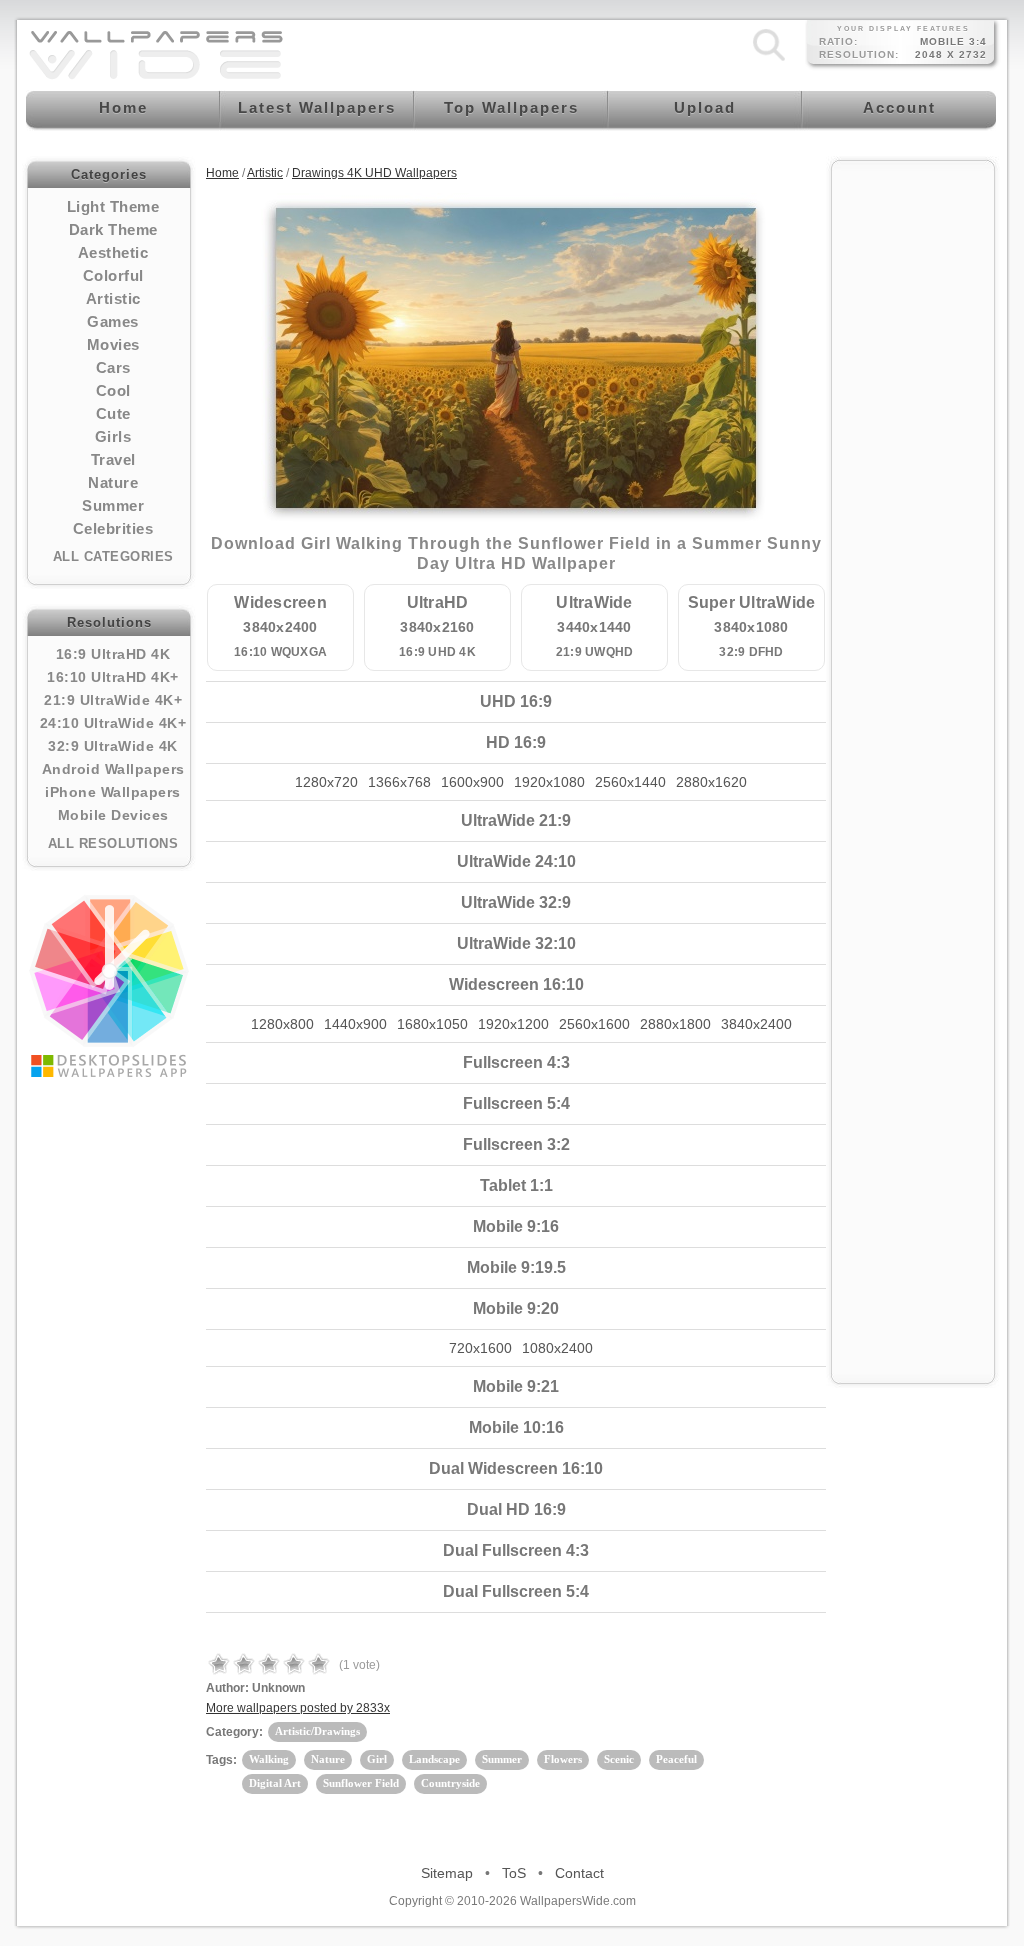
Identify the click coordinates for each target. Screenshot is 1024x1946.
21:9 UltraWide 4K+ (113, 700)
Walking (269, 1759)
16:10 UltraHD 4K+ (113, 677)
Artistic (113, 298)
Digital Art (275, 1783)
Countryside (450, 1783)
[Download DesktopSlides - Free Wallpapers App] (109, 986)
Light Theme (113, 206)
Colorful (113, 275)
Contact (579, 1873)
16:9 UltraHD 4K (113, 654)
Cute (113, 413)
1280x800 (282, 1024)
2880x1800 (675, 1024)
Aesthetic (113, 252)
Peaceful (676, 1759)
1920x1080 (549, 782)
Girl (377, 1759)
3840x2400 (756, 1024)
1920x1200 (513, 1024)
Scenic (619, 1759)
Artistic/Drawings (317, 1731)
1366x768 (399, 782)
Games (113, 321)
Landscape (434, 1759)
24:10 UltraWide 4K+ (113, 723)
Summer (113, 505)
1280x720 (326, 782)
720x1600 (480, 1348)
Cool (113, 390)
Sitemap (447, 1873)
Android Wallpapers (113, 769)
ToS (514, 1873)
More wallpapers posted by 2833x (298, 1708)
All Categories (113, 556)
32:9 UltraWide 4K (113, 746)
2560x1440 (630, 782)
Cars (113, 367)
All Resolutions (113, 843)
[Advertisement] (913, 472)
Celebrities (113, 528)
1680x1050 (432, 1024)
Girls (113, 436)
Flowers (563, 1759)
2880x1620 (711, 782)
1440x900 (355, 1024)
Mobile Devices (113, 815)
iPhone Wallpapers (113, 792)
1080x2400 (557, 1348)
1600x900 (472, 782)
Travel (113, 459)
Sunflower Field (361, 1783)
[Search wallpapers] (769, 61)
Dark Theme (113, 229)
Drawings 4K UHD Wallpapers (374, 173)
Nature (113, 482)
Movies (113, 344)
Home (222, 173)
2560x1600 (594, 1024)
